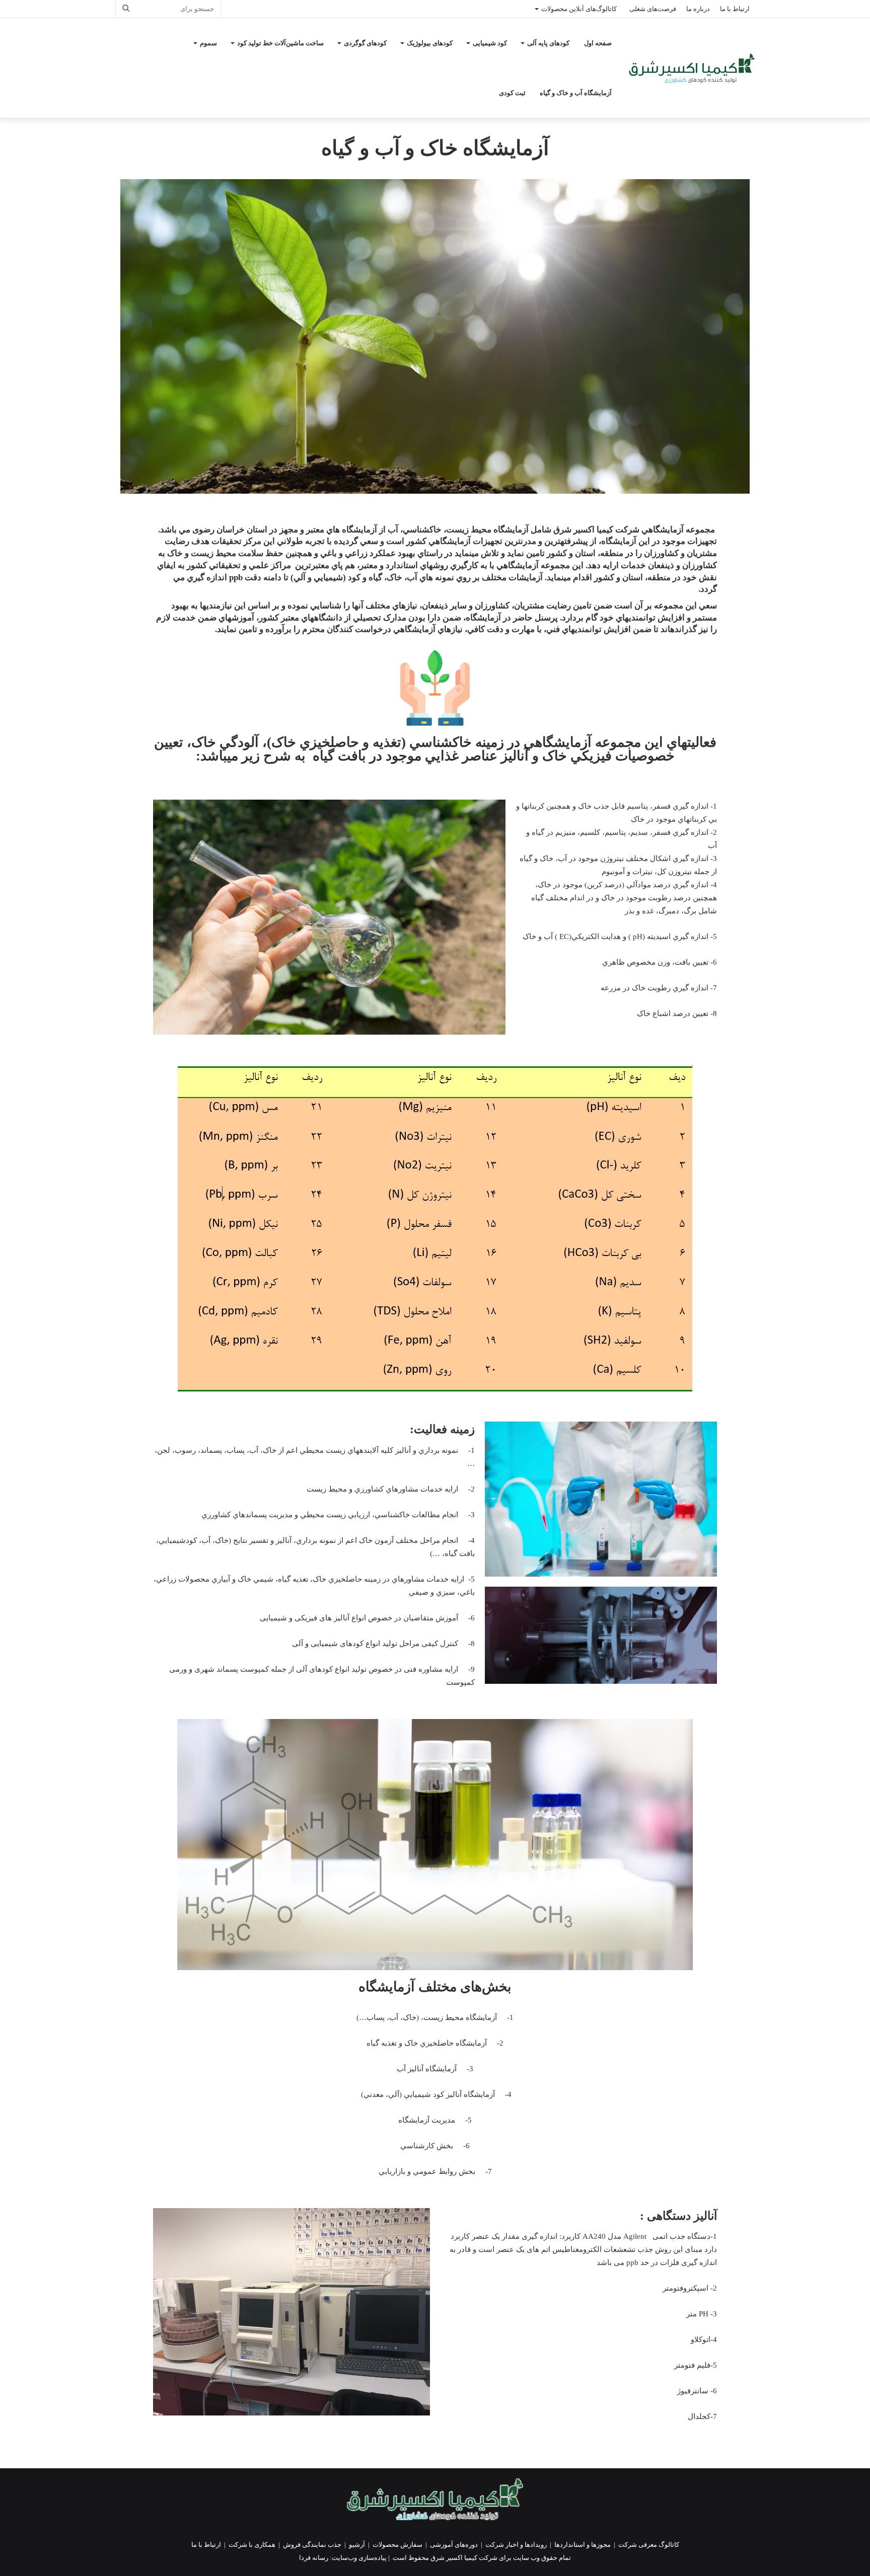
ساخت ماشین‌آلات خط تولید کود (280, 43)
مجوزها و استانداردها (583, 2545)
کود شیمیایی (490, 43)
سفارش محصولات (397, 2545)
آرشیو (357, 2545)
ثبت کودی (512, 93)
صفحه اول (598, 43)
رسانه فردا (314, 2558)
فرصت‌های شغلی (653, 9)
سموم (208, 43)
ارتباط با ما (735, 9)
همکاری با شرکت (252, 2545)
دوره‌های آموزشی (454, 2545)
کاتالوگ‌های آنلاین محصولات (579, 9)
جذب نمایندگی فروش (312, 2545)
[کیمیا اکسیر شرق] (692, 68)
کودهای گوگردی (365, 43)
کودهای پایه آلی (548, 43)
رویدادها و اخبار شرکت (516, 2545)
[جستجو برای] (126, 9)
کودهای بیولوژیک (430, 43)
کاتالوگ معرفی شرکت (649, 2545)
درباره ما (698, 9)
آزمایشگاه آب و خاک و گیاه (576, 93)
